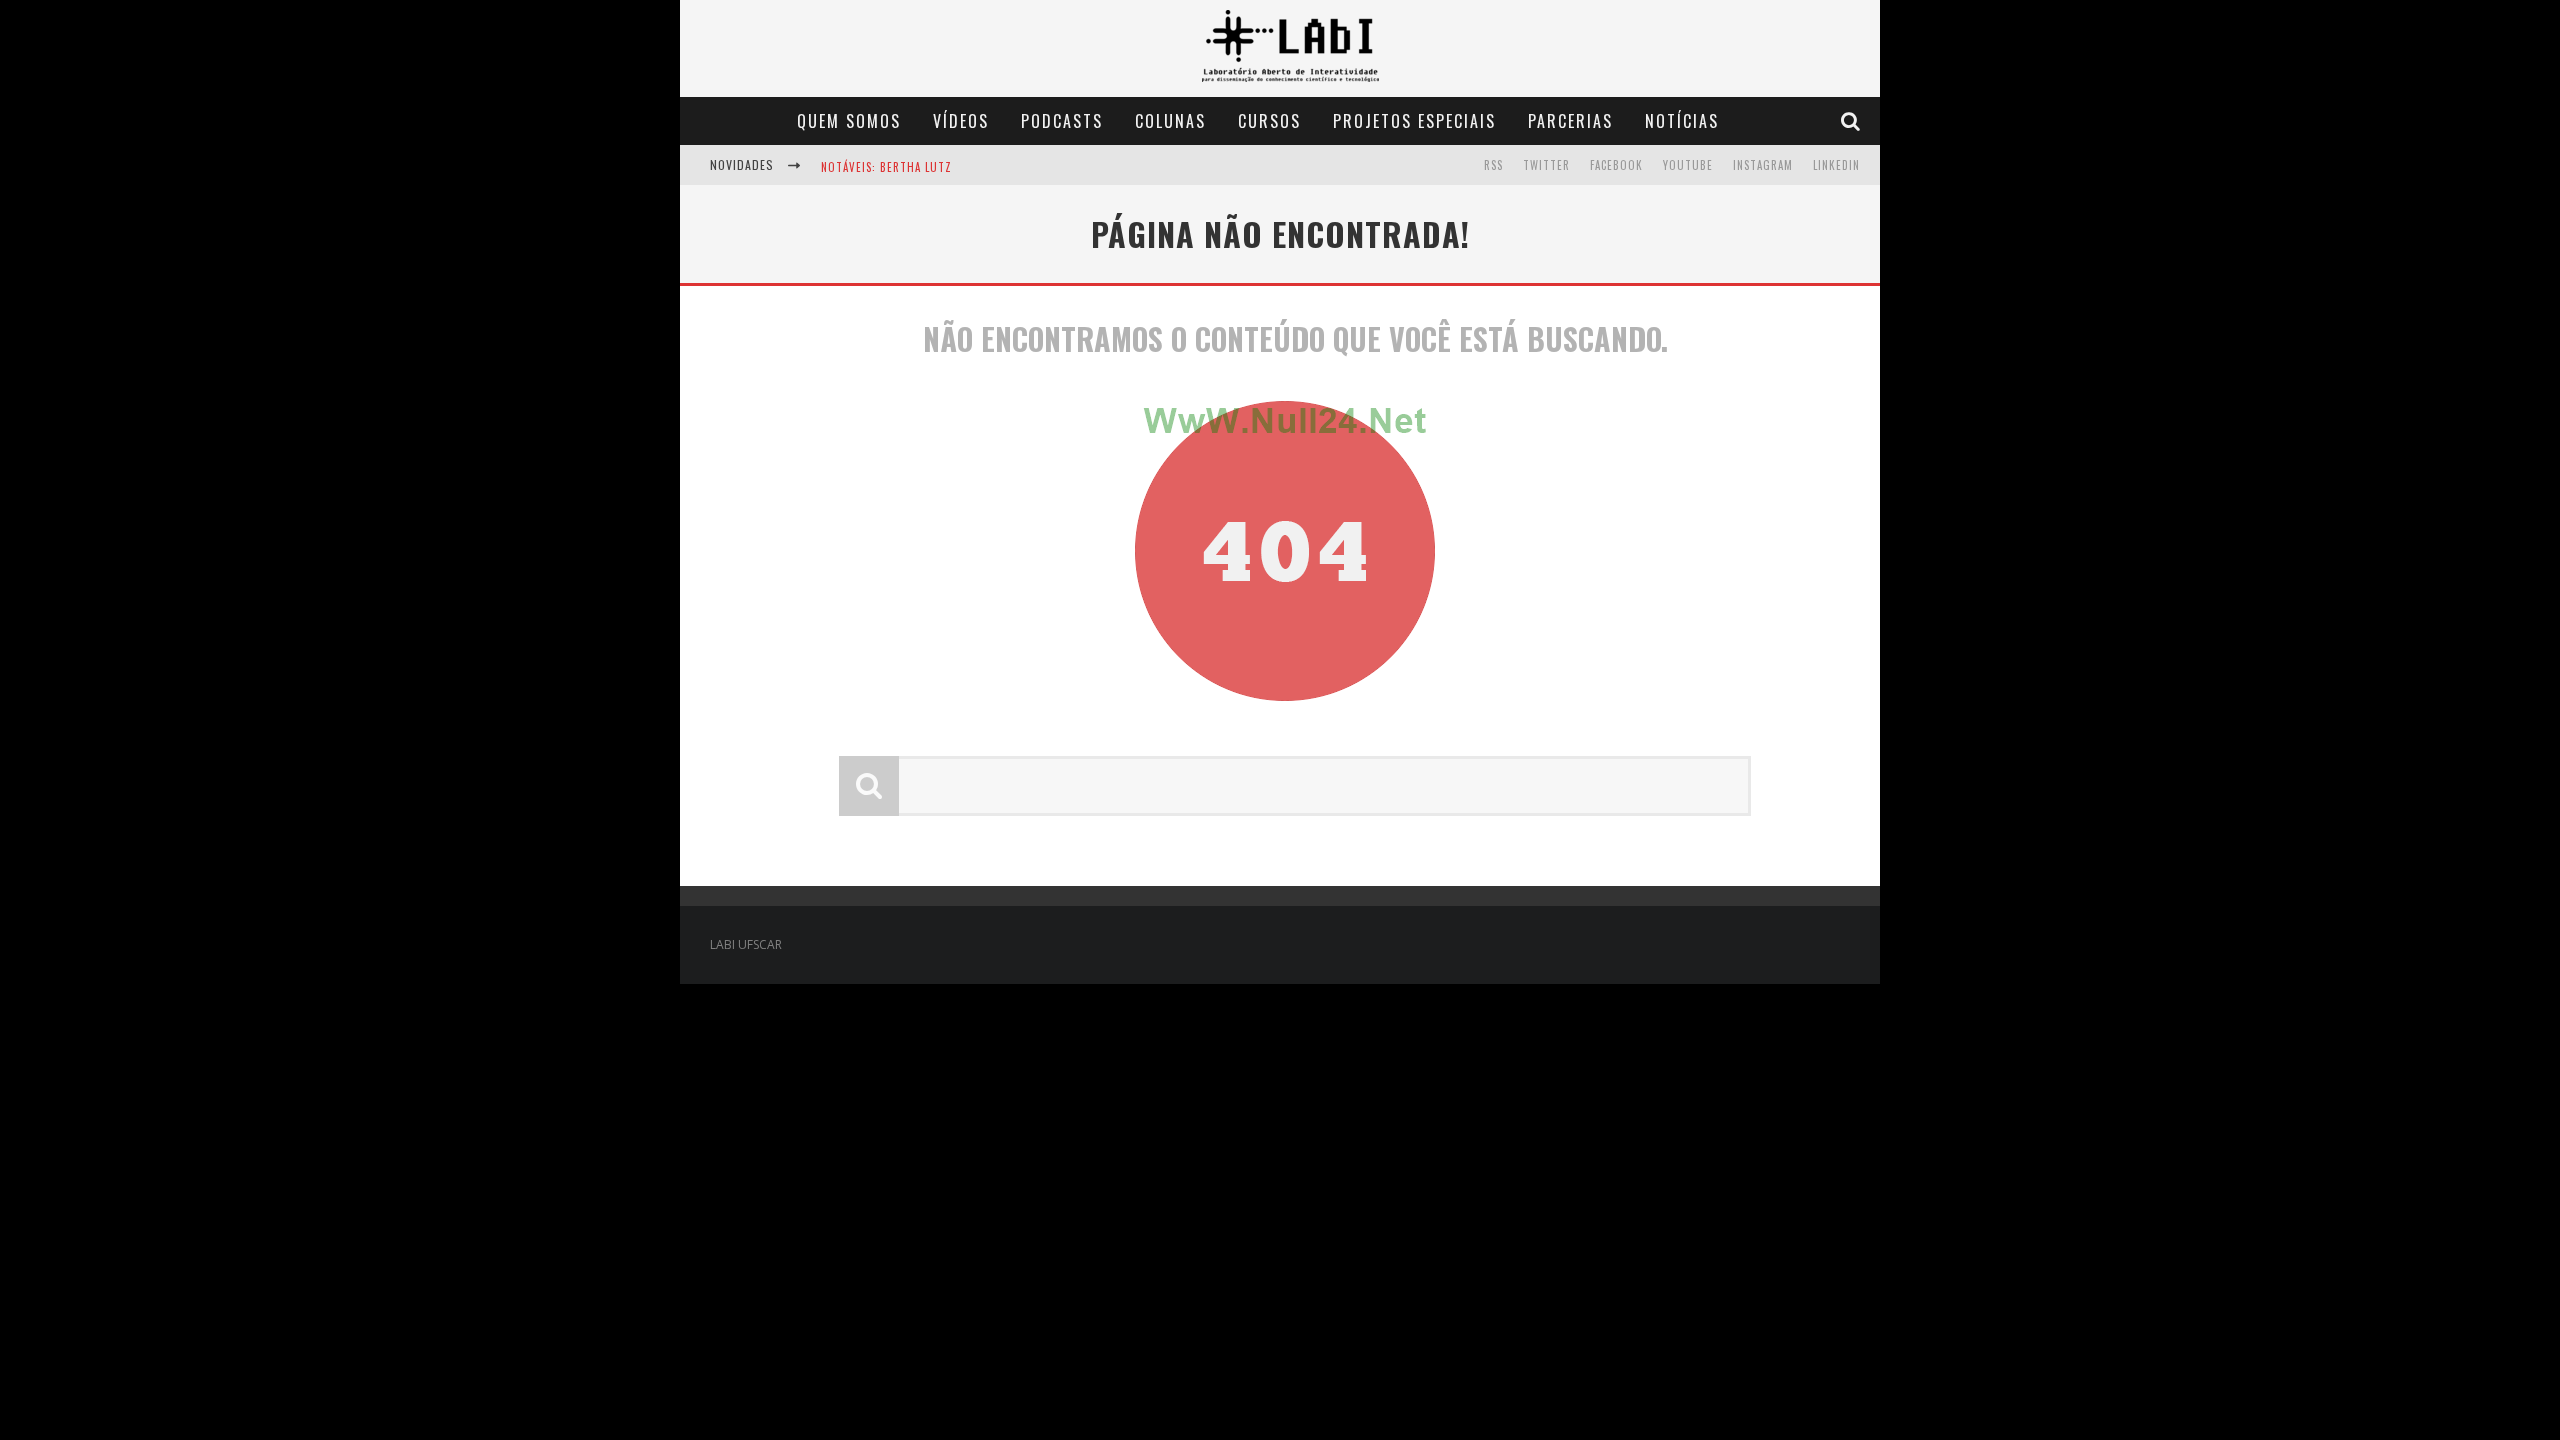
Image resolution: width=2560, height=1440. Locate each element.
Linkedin (1836, 165)
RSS (1493, 165)
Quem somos (849, 121)
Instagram (1763, 165)
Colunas (1170, 121)
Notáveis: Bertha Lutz (886, 167)
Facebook (1616, 165)
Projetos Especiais (1414, 121)
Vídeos (961, 121)
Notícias (1682, 121)
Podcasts (1062, 121)
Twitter (1546, 165)
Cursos (1269, 121)
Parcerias (1570, 121)
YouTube (1688, 165)
